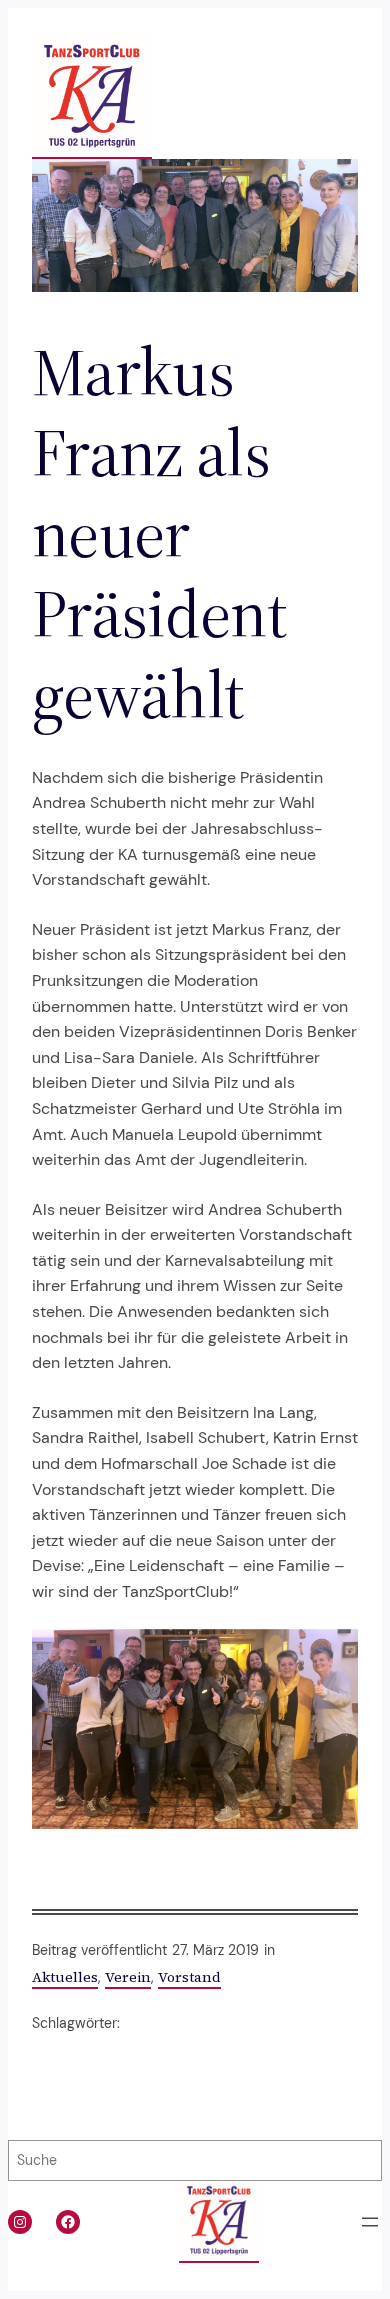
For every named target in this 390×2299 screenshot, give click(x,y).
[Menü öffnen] (370, 2222)
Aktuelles (65, 1977)
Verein (128, 1977)
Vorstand (189, 1977)
